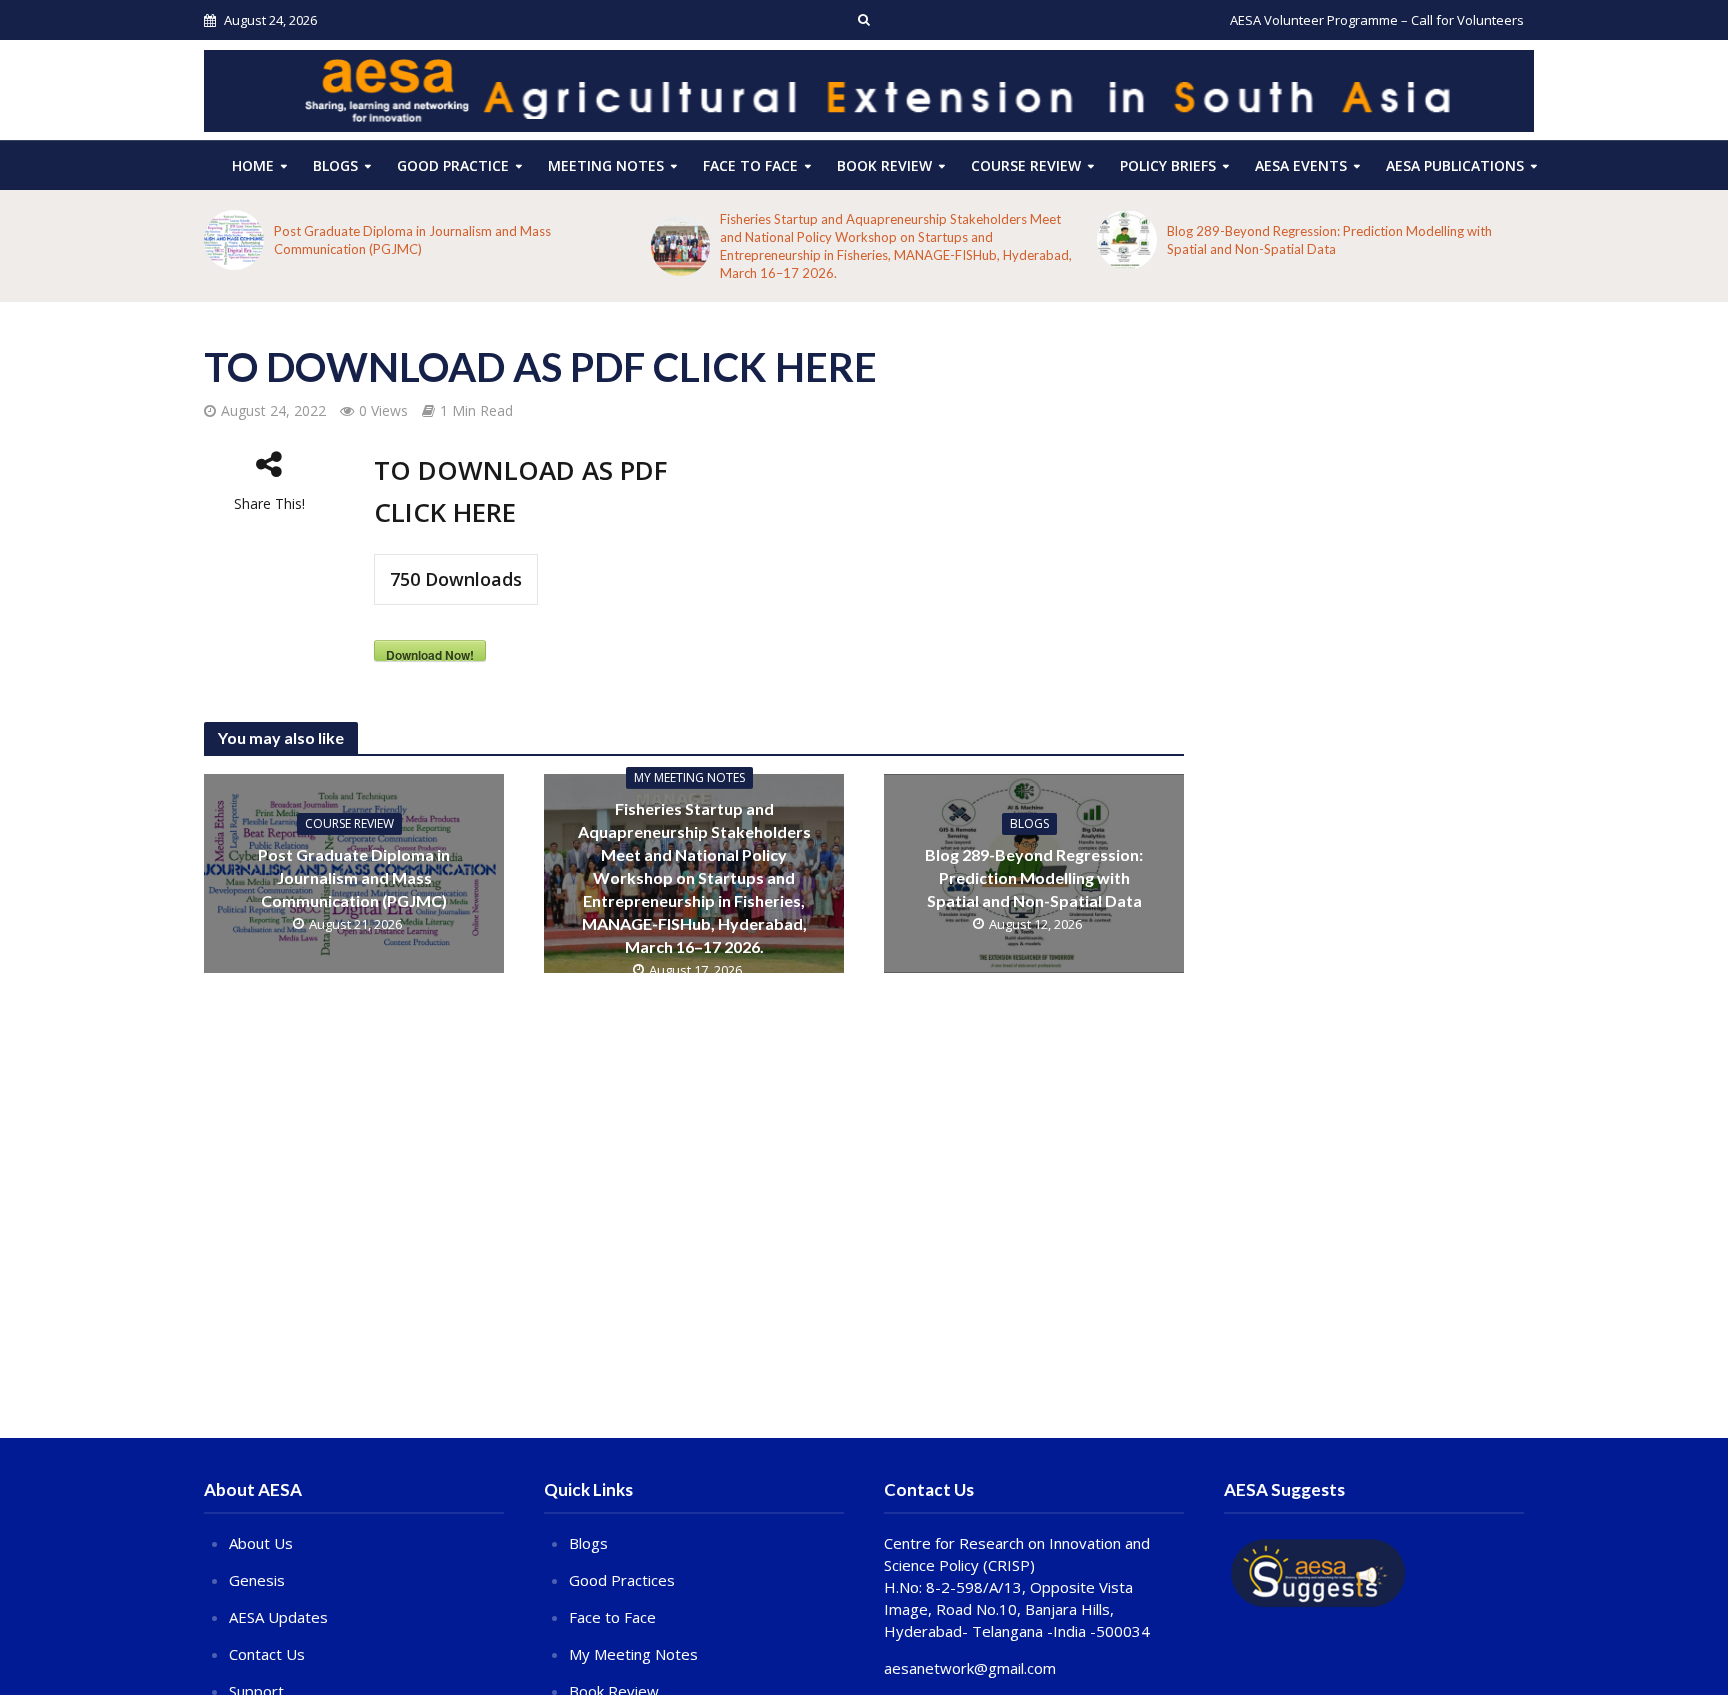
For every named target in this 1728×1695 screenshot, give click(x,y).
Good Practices (622, 1580)
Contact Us (267, 1654)
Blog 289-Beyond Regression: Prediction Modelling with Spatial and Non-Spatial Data (1329, 240)
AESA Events (1301, 165)
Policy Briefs (1168, 165)
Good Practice (453, 165)
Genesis (257, 1580)
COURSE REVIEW (1026, 165)
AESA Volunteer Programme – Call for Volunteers (1377, 20)
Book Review (884, 165)
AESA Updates (278, 1617)
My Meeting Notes (689, 777)
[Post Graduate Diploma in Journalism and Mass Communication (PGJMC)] (234, 240)
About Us (261, 1543)
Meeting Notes (606, 165)
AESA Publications (1455, 165)
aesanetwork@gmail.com (970, 1668)
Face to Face (750, 165)
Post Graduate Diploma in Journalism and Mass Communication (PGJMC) (412, 240)
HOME (253, 165)
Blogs (335, 165)
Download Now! (430, 653)
